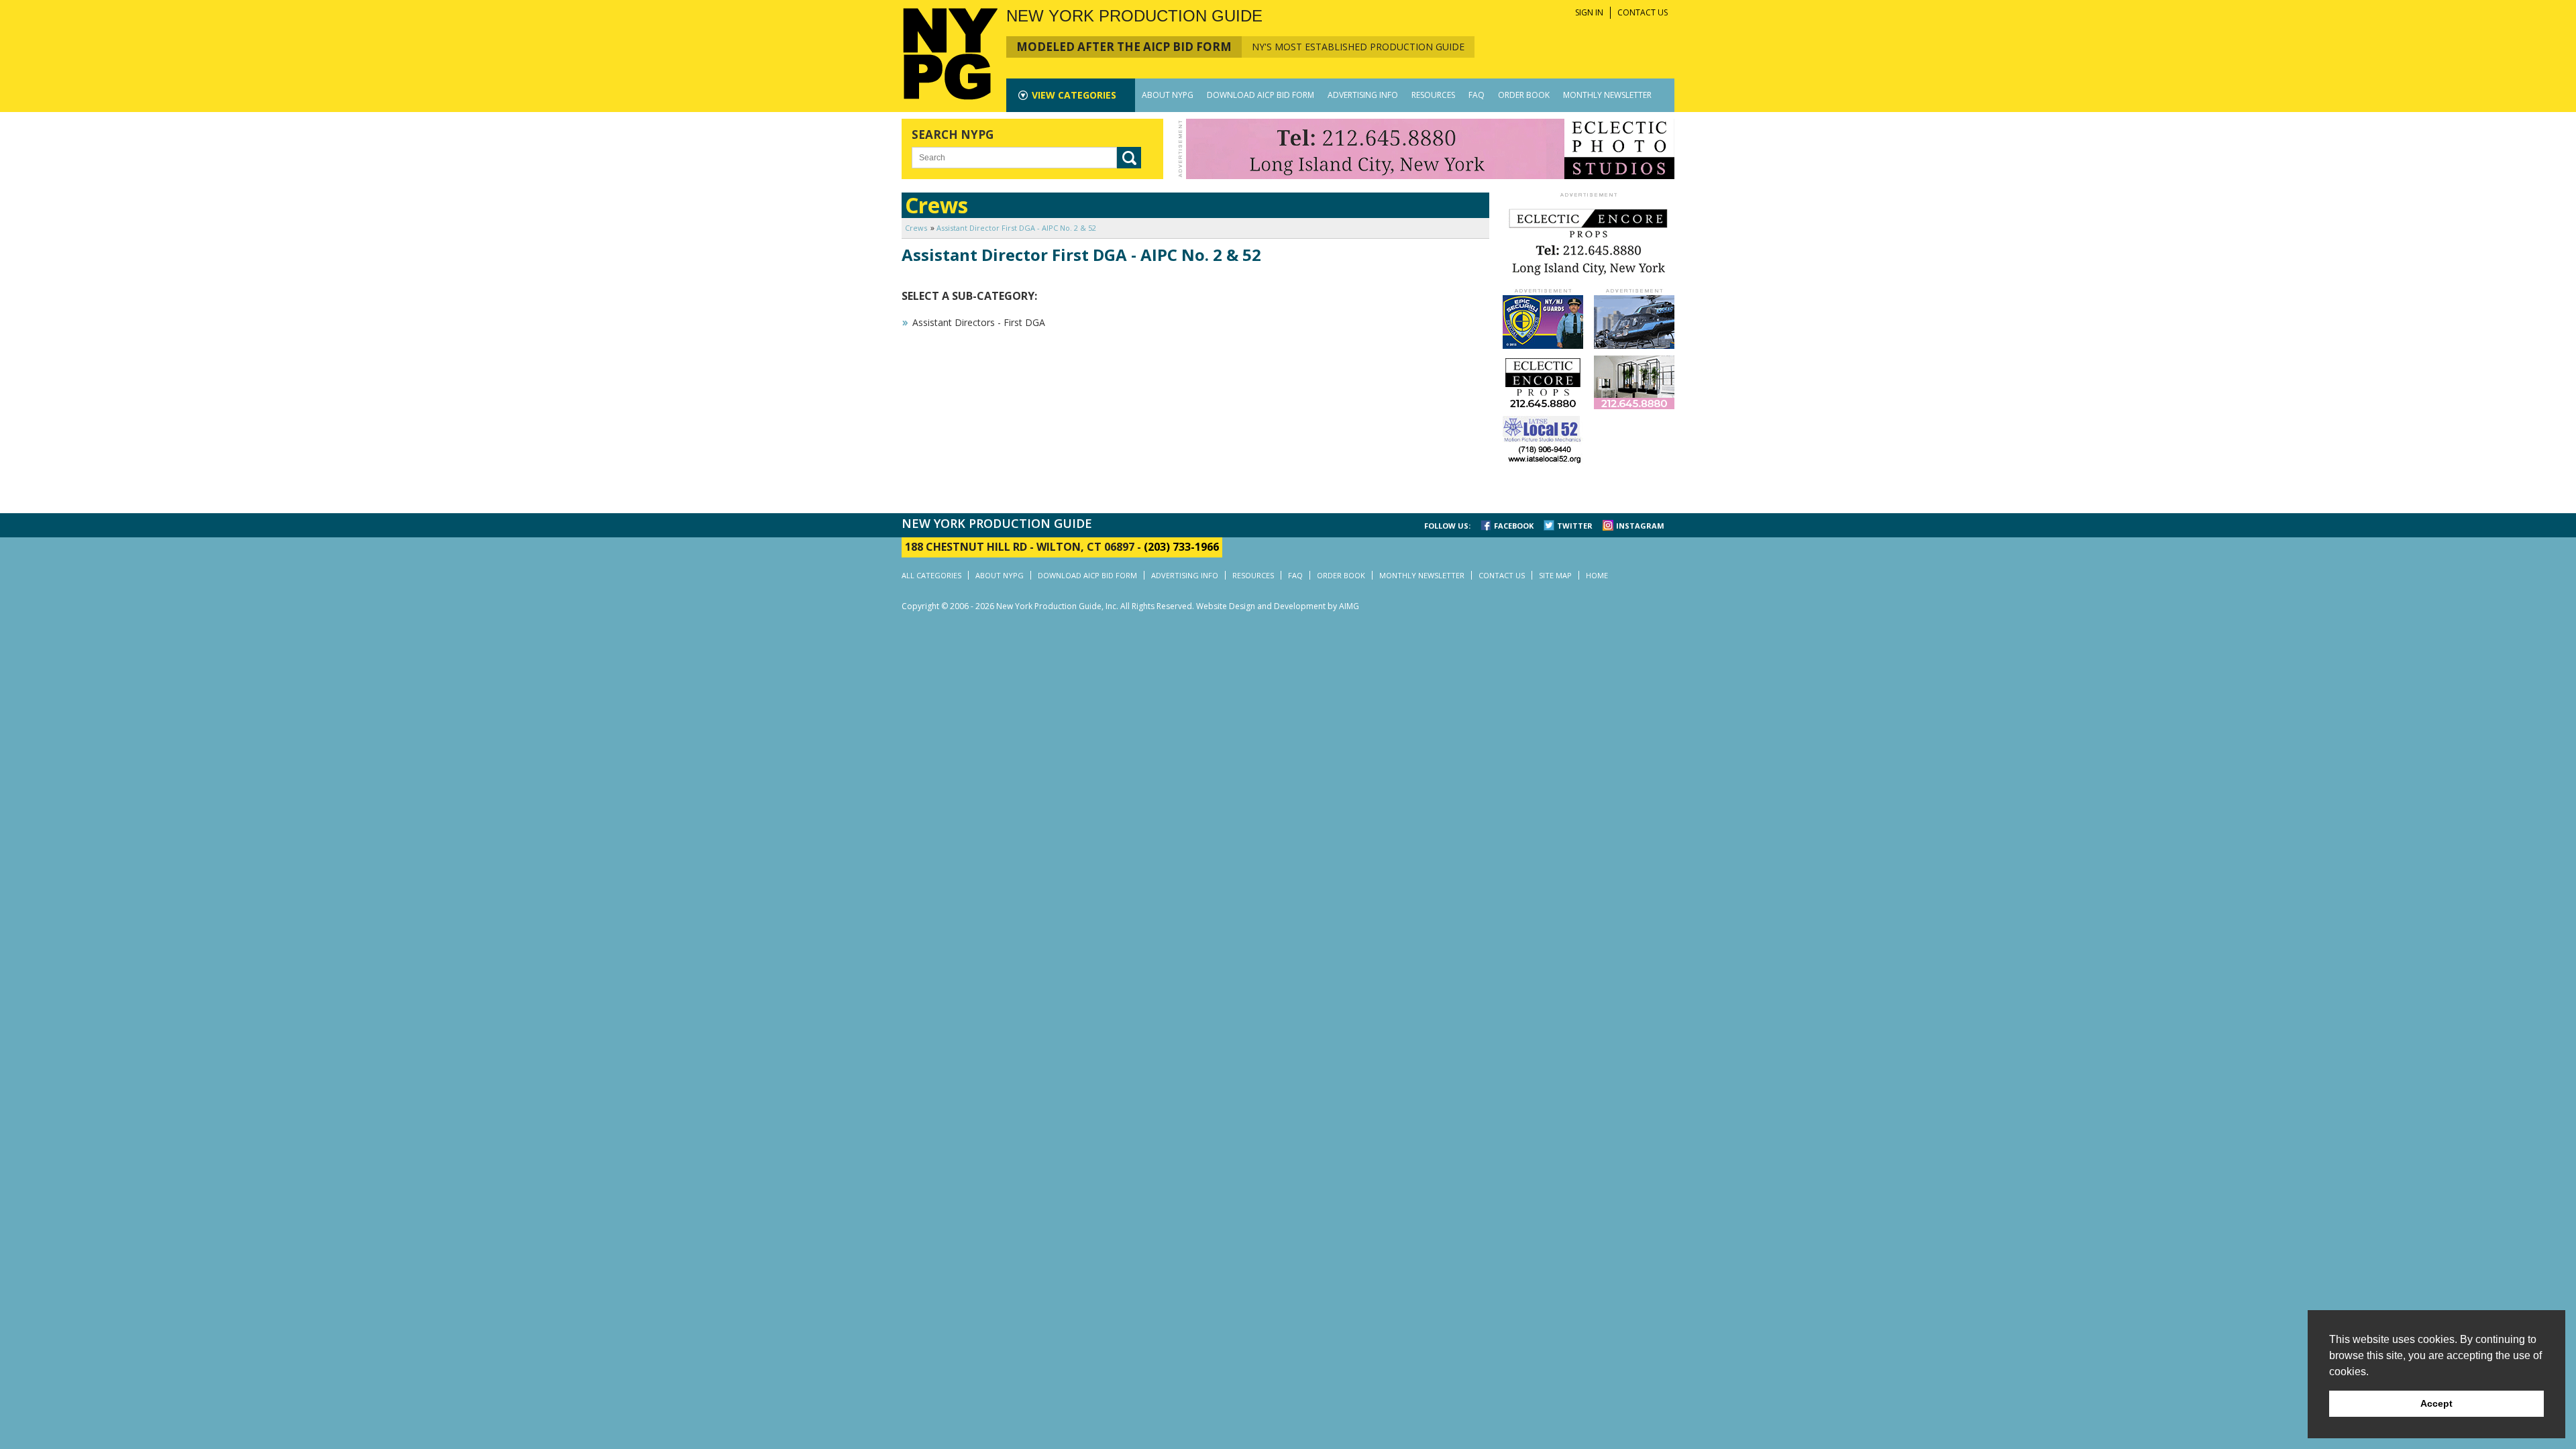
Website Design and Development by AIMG (1278, 606)
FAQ (1477, 95)
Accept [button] (2436, 1403)
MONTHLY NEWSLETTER (1607, 95)
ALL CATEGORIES (931, 575)
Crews (916, 228)
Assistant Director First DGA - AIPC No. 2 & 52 (1016, 228)
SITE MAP (1555, 575)
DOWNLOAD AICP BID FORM (1260, 95)
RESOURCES (1433, 95)
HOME (1597, 575)
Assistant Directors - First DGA (979, 322)
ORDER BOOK (1524, 95)
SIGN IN (1589, 12)
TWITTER (1575, 526)
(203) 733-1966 (1181, 547)
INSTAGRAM (1640, 526)
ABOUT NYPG (1168, 95)
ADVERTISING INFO (1363, 95)
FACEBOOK (1514, 526)
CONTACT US (1643, 12)
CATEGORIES (1074, 95)
